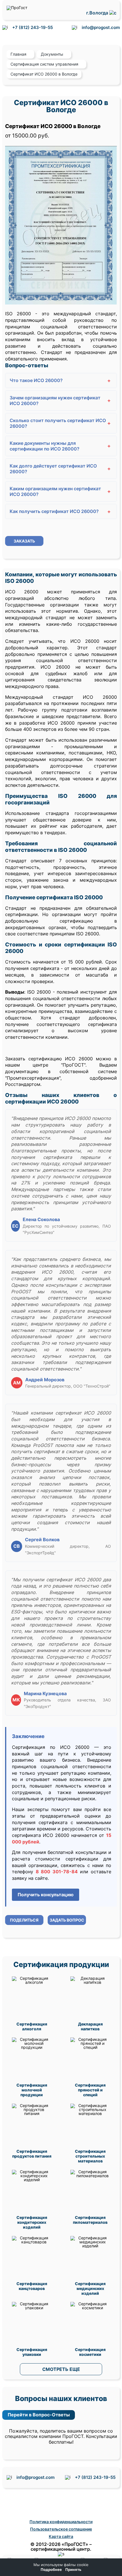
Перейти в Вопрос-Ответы (39, 2415)
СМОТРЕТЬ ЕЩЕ (61, 2369)
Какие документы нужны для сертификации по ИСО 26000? (60, 446)
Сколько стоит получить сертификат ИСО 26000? (60, 423)
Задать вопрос (67, 1920)
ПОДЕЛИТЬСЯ (24, 1920)
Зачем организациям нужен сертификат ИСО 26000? (60, 401)
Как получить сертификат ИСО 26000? (60, 511)
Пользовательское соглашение (61, 2529)
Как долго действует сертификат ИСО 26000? (60, 469)
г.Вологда (98, 13)
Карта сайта (61, 2536)
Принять (73, 2570)
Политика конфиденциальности (61, 2522)
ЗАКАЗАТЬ (24, 541)
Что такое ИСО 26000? (60, 380)
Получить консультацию (46, 1895)
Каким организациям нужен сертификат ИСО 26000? (60, 491)
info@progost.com (101, 27)
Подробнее (51, 2570)
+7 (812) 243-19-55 (32, 27)
